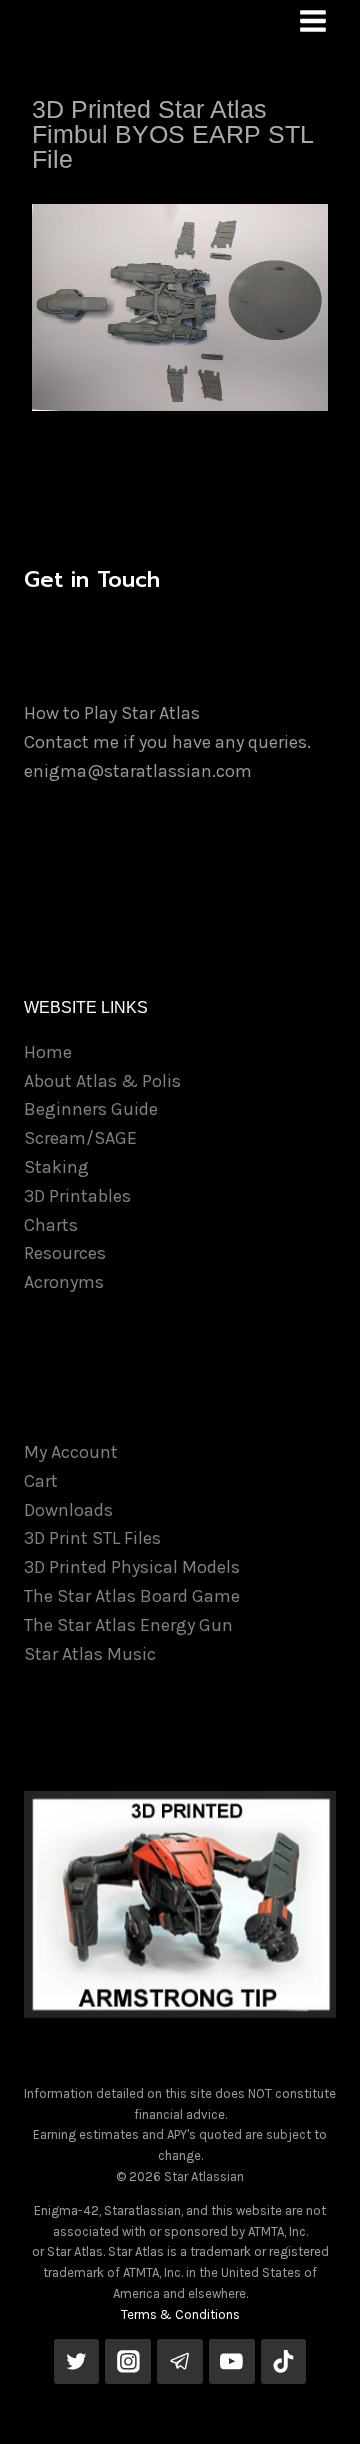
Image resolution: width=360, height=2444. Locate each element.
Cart (41, 1481)
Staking (56, 1167)
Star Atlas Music (90, 1654)
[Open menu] (312, 20)
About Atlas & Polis (102, 1081)
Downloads (68, 1510)
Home (48, 1052)
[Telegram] (180, 2362)
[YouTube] (232, 2362)
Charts (51, 1225)
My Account (71, 1452)
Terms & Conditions (180, 2314)
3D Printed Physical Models (132, 1567)
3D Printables (77, 1196)
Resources (65, 1253)
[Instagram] (128, 2362)
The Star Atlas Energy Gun (128, 1625)
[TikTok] (284, 2362)
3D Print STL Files (92, 1538)
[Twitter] (77, 2362)
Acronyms (64, 1282)
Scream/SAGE (80, 1138)
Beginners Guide (91, 1109)
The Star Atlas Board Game (132, 1596)
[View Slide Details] (180, 1904)
